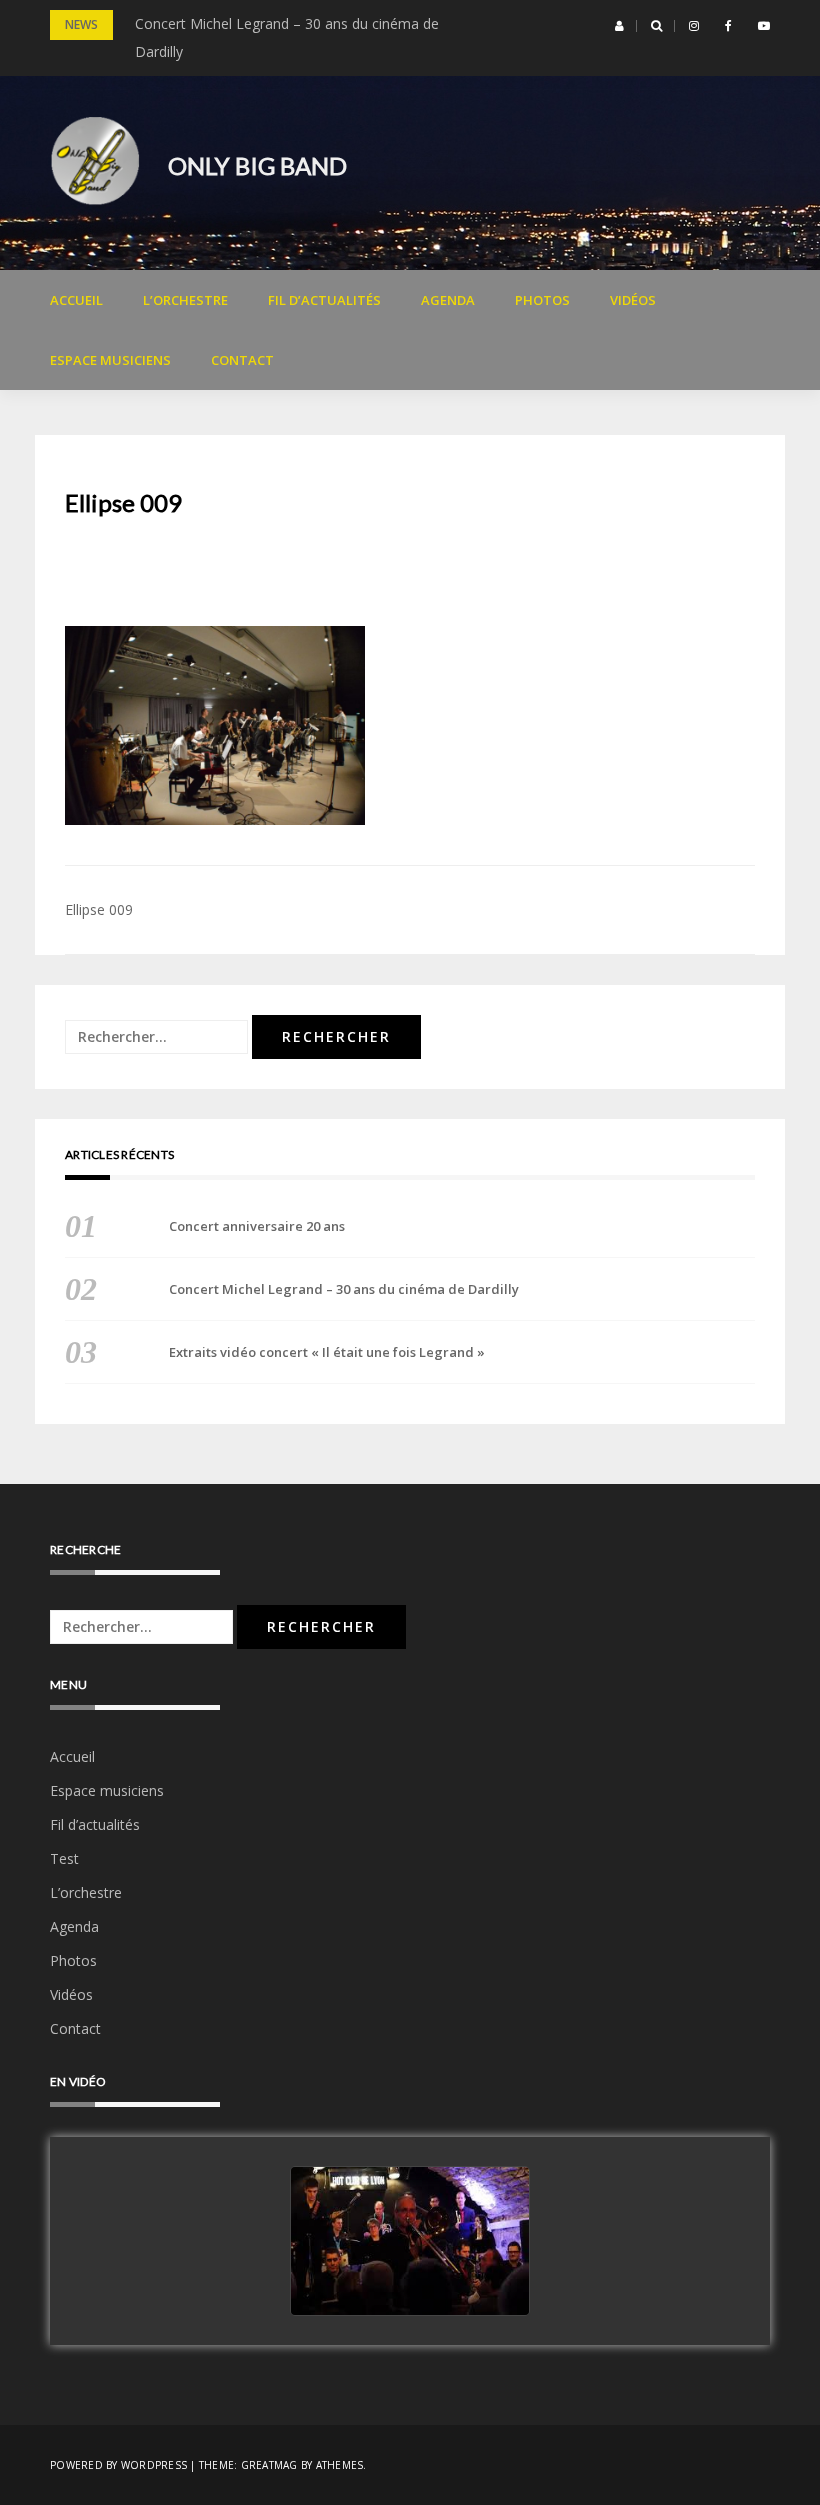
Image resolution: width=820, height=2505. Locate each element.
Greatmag (269, 2465)
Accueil (76, 300)
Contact (242, 360)
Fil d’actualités (324, 300)
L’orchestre (185, 300)
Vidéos (633, 300)
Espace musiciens (110, 360)
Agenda (448, 300)
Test (64, 1858)
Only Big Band (257, 165)
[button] (619, 26)
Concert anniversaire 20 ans (257, 1226)
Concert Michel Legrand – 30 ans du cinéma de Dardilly (344, 1289)
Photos (542, 300)
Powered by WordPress (118, 2465)
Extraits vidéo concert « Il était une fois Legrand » (327, 1352)
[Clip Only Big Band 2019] (410, 2242)
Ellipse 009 (99, 909)
